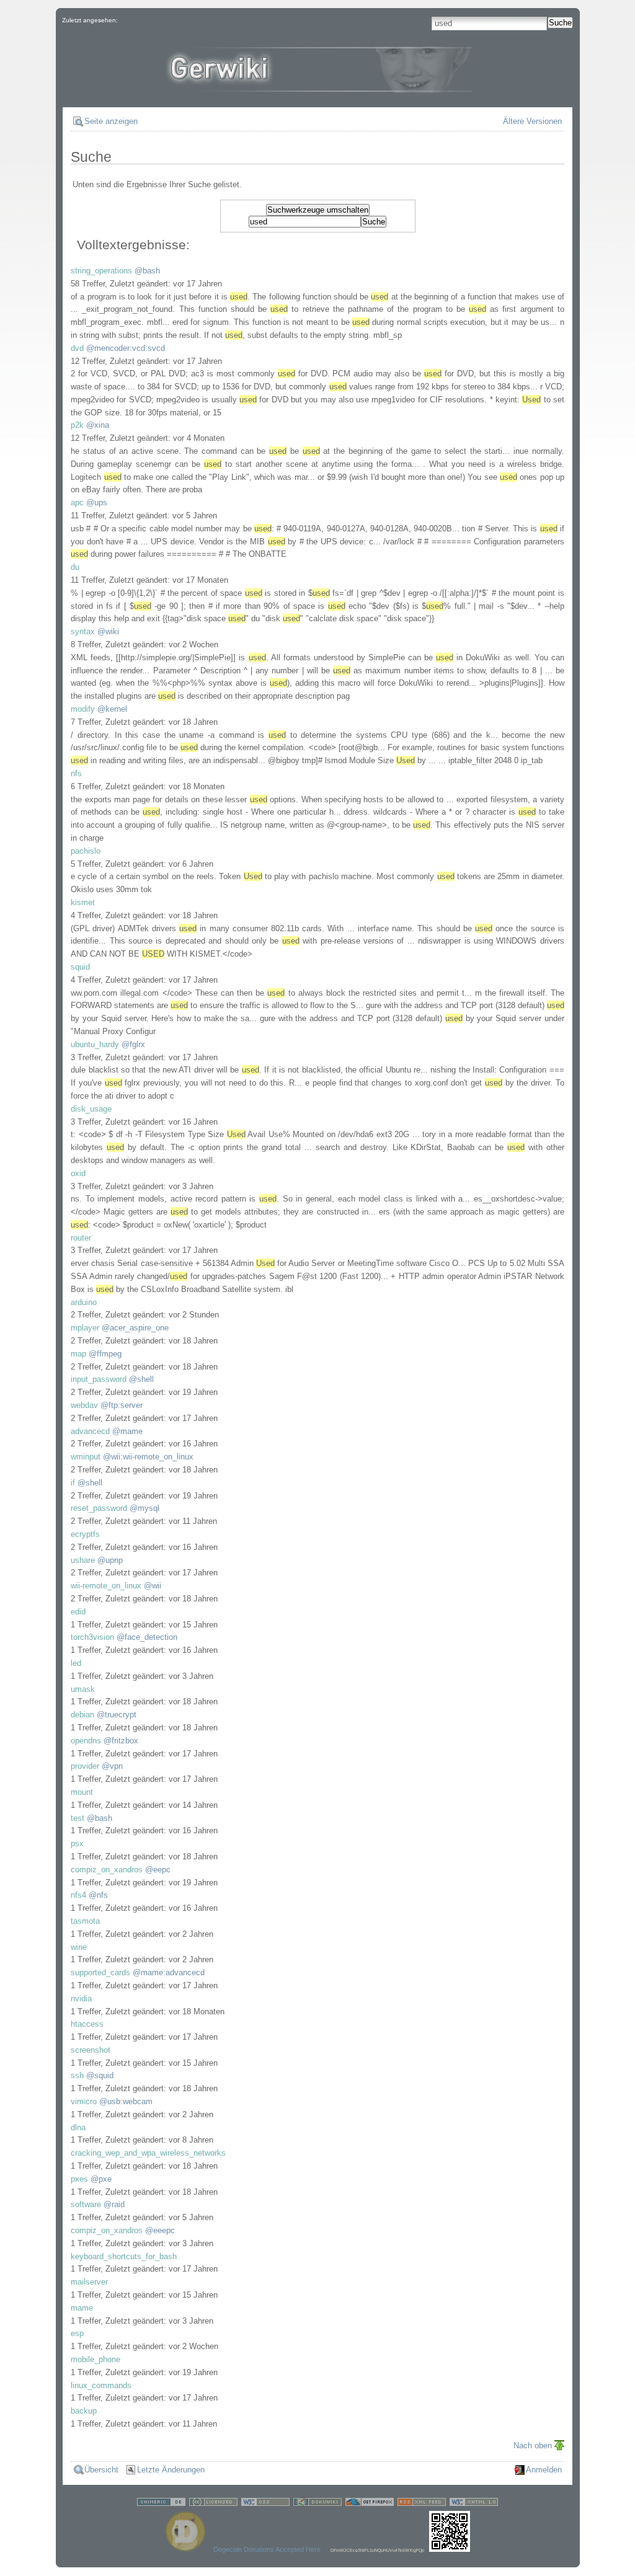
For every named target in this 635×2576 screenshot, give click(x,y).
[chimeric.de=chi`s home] (161, 2504)
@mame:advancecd (169, 1972)
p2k (77, 425)
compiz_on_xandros (107, 1870)
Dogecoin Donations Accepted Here (267, 2549)
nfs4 (78, 1895)
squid (80, 967)
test (78, 1818)
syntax (83, 631)
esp (77, 2333)
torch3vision (92, 1637)
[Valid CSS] (265, 2504)
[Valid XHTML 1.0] (474, 2504)
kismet (83, 902)
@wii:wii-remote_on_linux (148, 1457)
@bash (147, 271)
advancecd (90, 1431)
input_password (99, 1379)
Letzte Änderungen (171, 2470)
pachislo (86, 851)
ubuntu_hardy (95, 1044)
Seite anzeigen (111, 121)
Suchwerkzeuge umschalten (318, 210)
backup (84, 2411)
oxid (78, 1173)
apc (77, 502)
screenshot (91, 2050)
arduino (84, 1302)
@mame (127, 1431)
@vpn (112, 1766)
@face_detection (147, 1637)
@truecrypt (117, 1715)
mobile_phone (95, 2359)
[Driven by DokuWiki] (317, 2504)
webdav (84, 1405)
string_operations (101, 271)
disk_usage (91, 1109)
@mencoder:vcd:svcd (126, 348)
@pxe (101, 2179)
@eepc (158, 1870)
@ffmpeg (105, 1354)
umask (83, 1689)
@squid (100, 2075)
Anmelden (544, 2470)
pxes (79, 2179)
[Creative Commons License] (213, 2504)
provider (85, 1766)
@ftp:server (122, 1405)
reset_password (99, 1508)
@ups (97, 502)
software (86, 2204)
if (73, 1483)
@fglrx (133, 1044)
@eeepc (160, 2230)
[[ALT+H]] (317, 83)
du (75, 567)
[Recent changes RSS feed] (422, 2504)
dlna (78, 2127)
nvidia (81, 1998)
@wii (153, 1586)
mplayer (85, 1328)
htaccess (87, 2024)
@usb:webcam (126, 2101)
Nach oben (533, 2445)
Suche (560, 23)
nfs (76, 773)
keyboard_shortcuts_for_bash (124, 2256)
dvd (77, 348)
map (78, 1354)
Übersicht (101, 2470)
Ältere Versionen (532, 121)
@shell (141, 1379)
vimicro (84, 2101)
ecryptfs (85, 1534)
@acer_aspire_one (135, 1328)
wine (79, 1947)
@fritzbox (121, 1741)
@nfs (98, 1895)
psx (77, 1843)
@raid (114, 2204)
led (76, 1663)
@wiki (108, 631)
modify (83, 709)
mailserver (89, 2282)
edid (78, 1612)
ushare (83, 1560)
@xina (98, 425)
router (81, 1238)
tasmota (85, 1921)
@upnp (110, 1560)
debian (82, 1715)
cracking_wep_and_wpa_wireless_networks (148, 2153)
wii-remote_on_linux (106, 1586)
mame (82, 2308)
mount (82, 1792)
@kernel (112, 709)
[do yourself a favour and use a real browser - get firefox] (370, 2504)
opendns (86, 1741)
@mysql (144, 1508)
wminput (86, 1457)
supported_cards (100, 1972)
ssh (77, 2075)
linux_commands (101, 2385)
